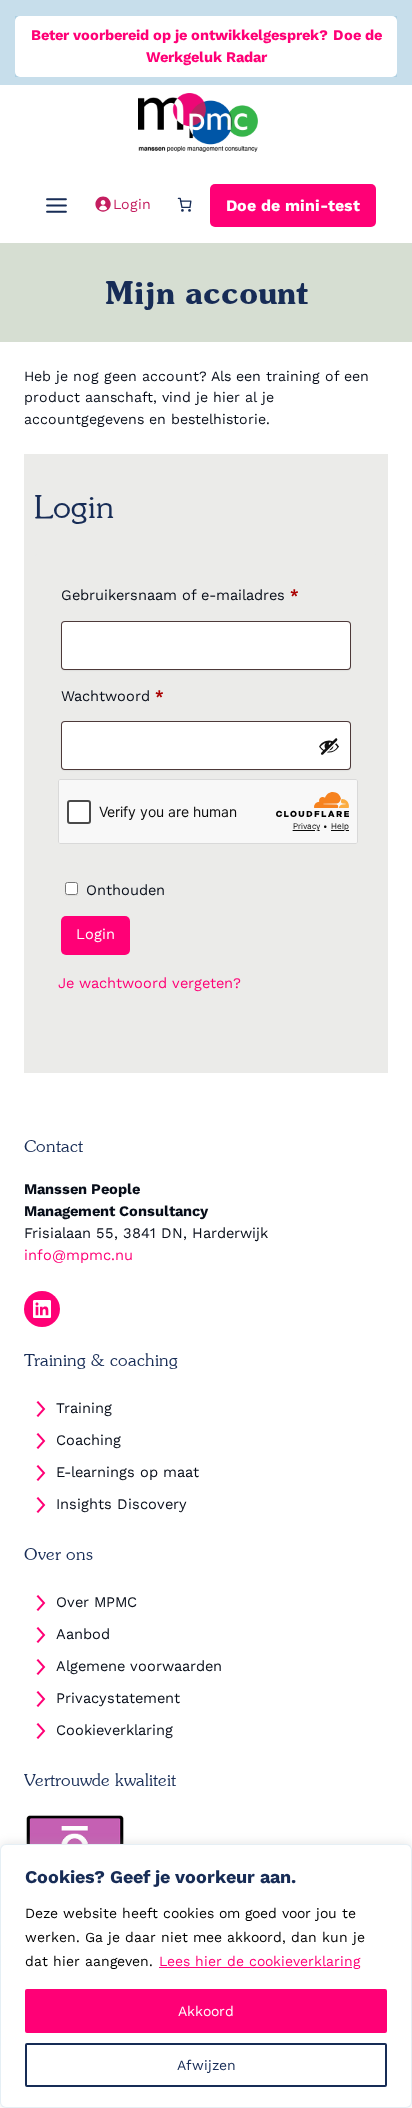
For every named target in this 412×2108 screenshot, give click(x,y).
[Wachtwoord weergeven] (329, 746)
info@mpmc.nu (78, 1255)
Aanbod (83, 1634)
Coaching (88, 1440)
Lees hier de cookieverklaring (259, 1961)
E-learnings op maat (127, 1472)
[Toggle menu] (56, 201)
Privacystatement (118, 1698)
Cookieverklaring (114, 1730)
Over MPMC (96, 1602)
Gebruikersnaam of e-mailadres (203, 594)
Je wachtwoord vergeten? (149, 983)
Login (95, 934)
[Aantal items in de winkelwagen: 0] (184, 203)
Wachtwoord (136, 695)
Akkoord (206, 2011)
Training (84, 1408)
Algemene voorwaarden (139, 1666)
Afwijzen (206, 2065)
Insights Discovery (121, 1504)
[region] (206, 1976)
